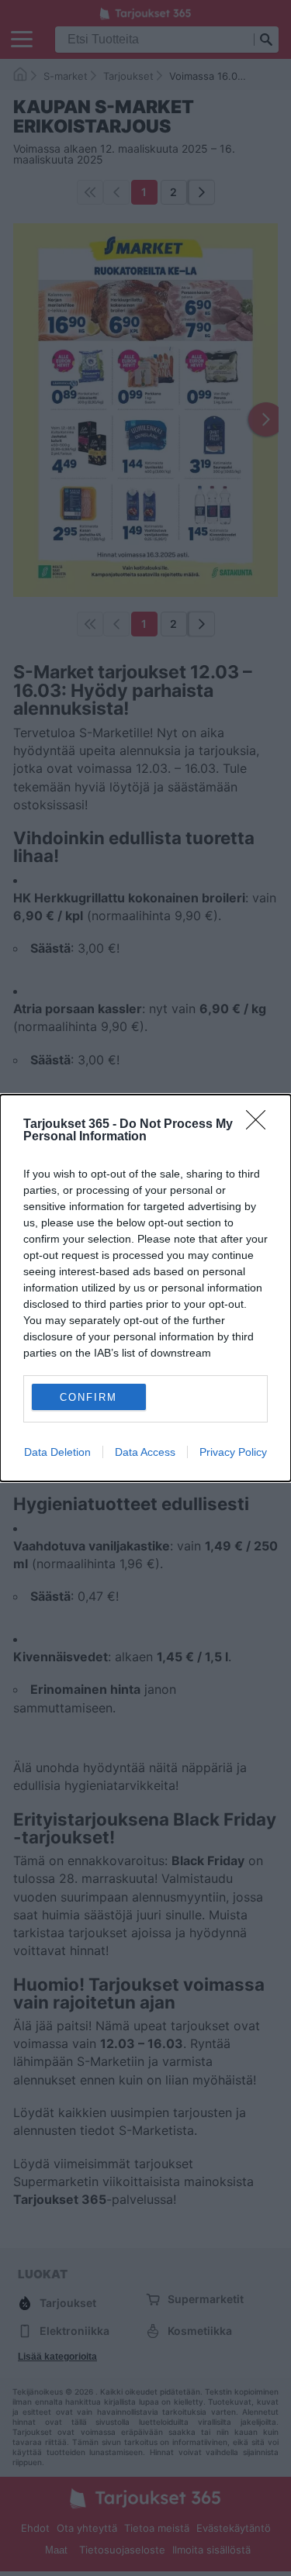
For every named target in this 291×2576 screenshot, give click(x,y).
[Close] (261, 1125)
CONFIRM (88, 1397)
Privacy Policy (233, 1452)
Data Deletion (57, 1452)
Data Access (145, 1452)
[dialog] (145, 1288)
